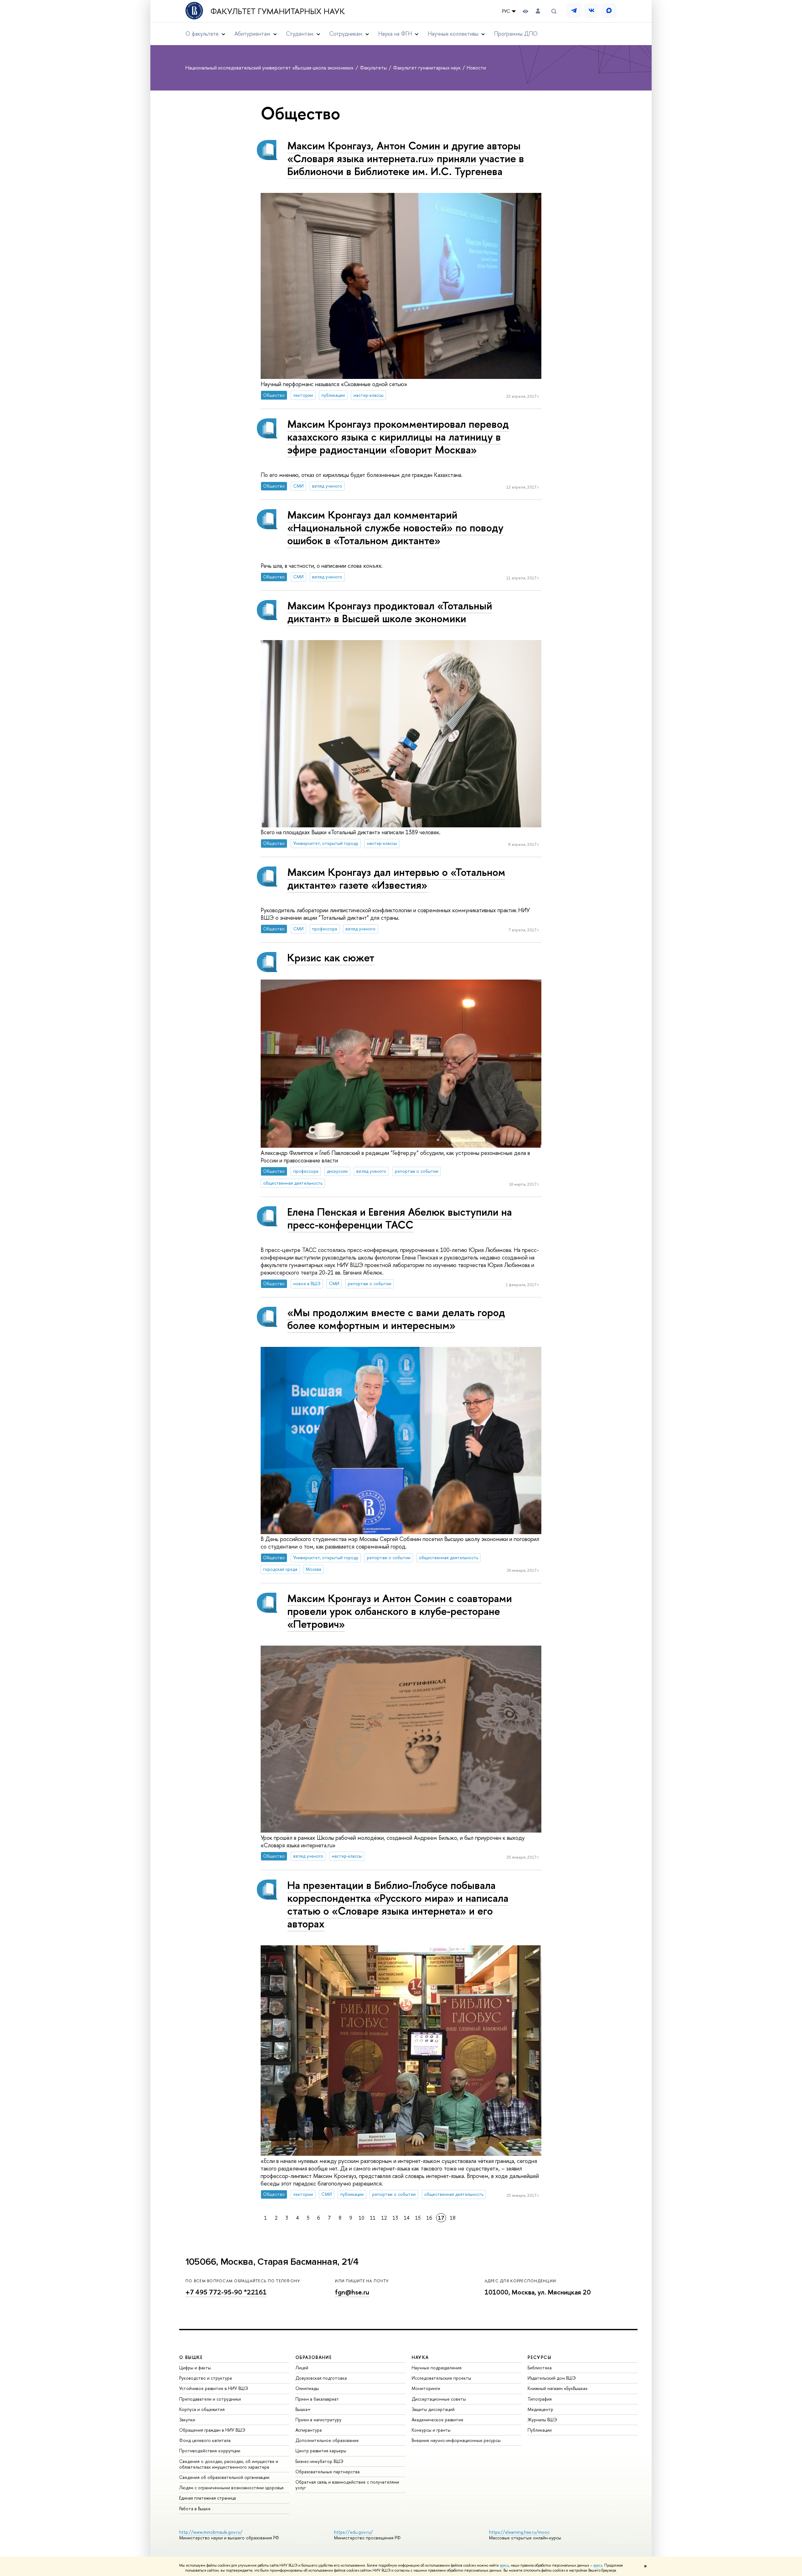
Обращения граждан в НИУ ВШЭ (212, 2430)
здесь (504, 2565)
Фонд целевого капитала (205, 2440)
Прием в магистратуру (318, 2420)
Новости (476, 68)
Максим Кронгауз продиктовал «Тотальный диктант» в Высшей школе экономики (390, 612)
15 (418, 2218)
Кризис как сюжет (331, 957)
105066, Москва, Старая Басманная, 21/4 (272, 2262)
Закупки (187, 2420)
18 (453, 2218)
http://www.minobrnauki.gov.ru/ (211, 2532)
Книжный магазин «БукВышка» (558, 2388)
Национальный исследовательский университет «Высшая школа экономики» (270, 68)
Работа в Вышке (195, 2509)
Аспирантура (309, 2430)
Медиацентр (540, 2409)
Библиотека (540, 2368)
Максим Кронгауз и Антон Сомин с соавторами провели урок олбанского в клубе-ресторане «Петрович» (400, 1611)
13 (395, 2218)
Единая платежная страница (208, 2498)
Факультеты (374, 68)
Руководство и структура (206, 2378)
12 (384, 2218)
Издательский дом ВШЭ (552, 2378)
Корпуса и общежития (202, 2409)
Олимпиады (307, 2388)
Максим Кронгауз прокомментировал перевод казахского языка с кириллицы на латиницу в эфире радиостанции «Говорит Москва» (398, 437)
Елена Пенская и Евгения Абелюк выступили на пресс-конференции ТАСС (400, 1218)
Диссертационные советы (439, 2399)
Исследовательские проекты (441, 2378)
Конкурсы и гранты (431, 2430)
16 (429, 2218)
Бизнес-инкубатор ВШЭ (319, 2461)
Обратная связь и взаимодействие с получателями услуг (347, 2485)
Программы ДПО (516, 34)
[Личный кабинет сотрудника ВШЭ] (538, 11)
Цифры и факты (195, 2368)
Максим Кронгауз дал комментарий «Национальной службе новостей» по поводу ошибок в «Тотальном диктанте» (395, 528)
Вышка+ (303, 2409)
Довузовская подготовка (321, 2378)
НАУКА (420, 2357)
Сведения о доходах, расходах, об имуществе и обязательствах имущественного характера (229, 2464)
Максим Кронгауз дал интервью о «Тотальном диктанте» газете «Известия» (396, 878)
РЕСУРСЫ (539, 2357)
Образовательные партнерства (328, 2472)
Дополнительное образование (327, 2440)
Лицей (302, 2368)
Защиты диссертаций (433, 2409)
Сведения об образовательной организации (224, 2477)
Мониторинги (426, 2388)
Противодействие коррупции (210, 2451)
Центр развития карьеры (321, 2451)
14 (407, 2218)
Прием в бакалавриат (317, 2399)
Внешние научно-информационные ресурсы (456, 2440)
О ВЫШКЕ (191, 2357)
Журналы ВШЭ (542, 2420)
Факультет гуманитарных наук (278, 11)
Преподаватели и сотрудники (210, 2399)
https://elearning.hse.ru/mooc (519, 2532)
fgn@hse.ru (352, 2292)
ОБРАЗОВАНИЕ (314, 2357)
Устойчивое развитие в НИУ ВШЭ (214, 2388)
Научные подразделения (437, 2368)
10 (362, 2218)
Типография (540, 2399)
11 (373, 2218)
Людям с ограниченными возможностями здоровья (231, 2488)
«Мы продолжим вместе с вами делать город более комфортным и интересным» (396, 1319)
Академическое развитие (437, 2420)
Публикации (540, 2430)
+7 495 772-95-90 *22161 (226, 2292)
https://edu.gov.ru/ (353, 2532)
